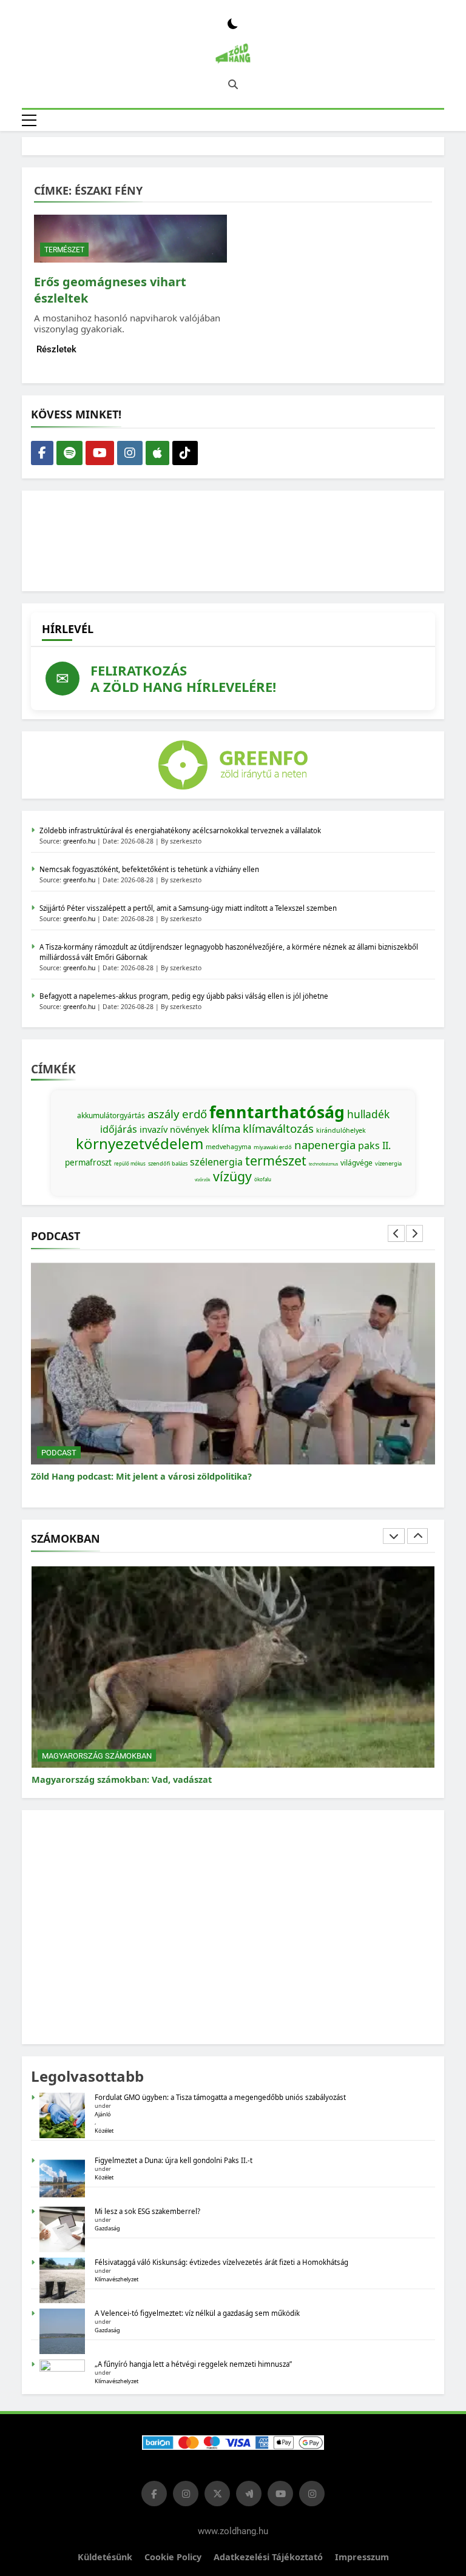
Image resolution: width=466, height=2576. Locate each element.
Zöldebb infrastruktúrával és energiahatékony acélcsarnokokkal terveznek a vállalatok (180, 830)
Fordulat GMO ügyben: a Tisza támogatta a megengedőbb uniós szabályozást (220, 2097)
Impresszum (362, 2557)
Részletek (56, 349)
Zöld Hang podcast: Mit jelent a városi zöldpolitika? (141, 1476)
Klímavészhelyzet (116, 2279)
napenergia (325, 1145)
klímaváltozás (278, 1128)
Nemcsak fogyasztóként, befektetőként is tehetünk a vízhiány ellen (149, 869)
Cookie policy (173, 2557)
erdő (194, 1114)
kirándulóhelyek (341, 1130)
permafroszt (88, 1162)
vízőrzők (203, 1180)
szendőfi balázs (168, 1163)
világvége (356, 1163)
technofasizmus (323, 1164)
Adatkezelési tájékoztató (268, 2557)
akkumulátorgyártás (111, 1115)
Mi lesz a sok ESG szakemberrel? (147, 2211)
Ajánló (103, 2114)
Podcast (59, 1453)
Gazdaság (107, 2228)
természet (276, 1160)
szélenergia (216, 1162)
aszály (164, 1114)
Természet (64, 250)
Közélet (104, 2131)
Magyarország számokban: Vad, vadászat (122, 1779)
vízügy (232, 1176)
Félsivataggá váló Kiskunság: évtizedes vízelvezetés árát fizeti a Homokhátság (221, 2262)
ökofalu (263, 1179)
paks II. (374, 1145)
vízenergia (388, 1163)
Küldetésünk (105, 2557)
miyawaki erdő (273, 1147)
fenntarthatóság (277, 1112)
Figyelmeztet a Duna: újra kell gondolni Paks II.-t (174, 2160)
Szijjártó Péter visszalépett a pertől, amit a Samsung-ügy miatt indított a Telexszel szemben (188, 908)
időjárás (119, 1129)
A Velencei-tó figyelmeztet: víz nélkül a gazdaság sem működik (197, 2313)
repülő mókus (130, 1163)
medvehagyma (228, 1147)
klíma (226, 1128)
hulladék (368, 1114)
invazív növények (174, 1129)
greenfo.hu (79, 841)
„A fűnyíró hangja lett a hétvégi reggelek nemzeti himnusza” (193, 2364)
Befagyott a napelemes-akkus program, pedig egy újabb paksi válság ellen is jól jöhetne (184, 996)
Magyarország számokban (97, 1756)
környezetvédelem (140, 1143)
